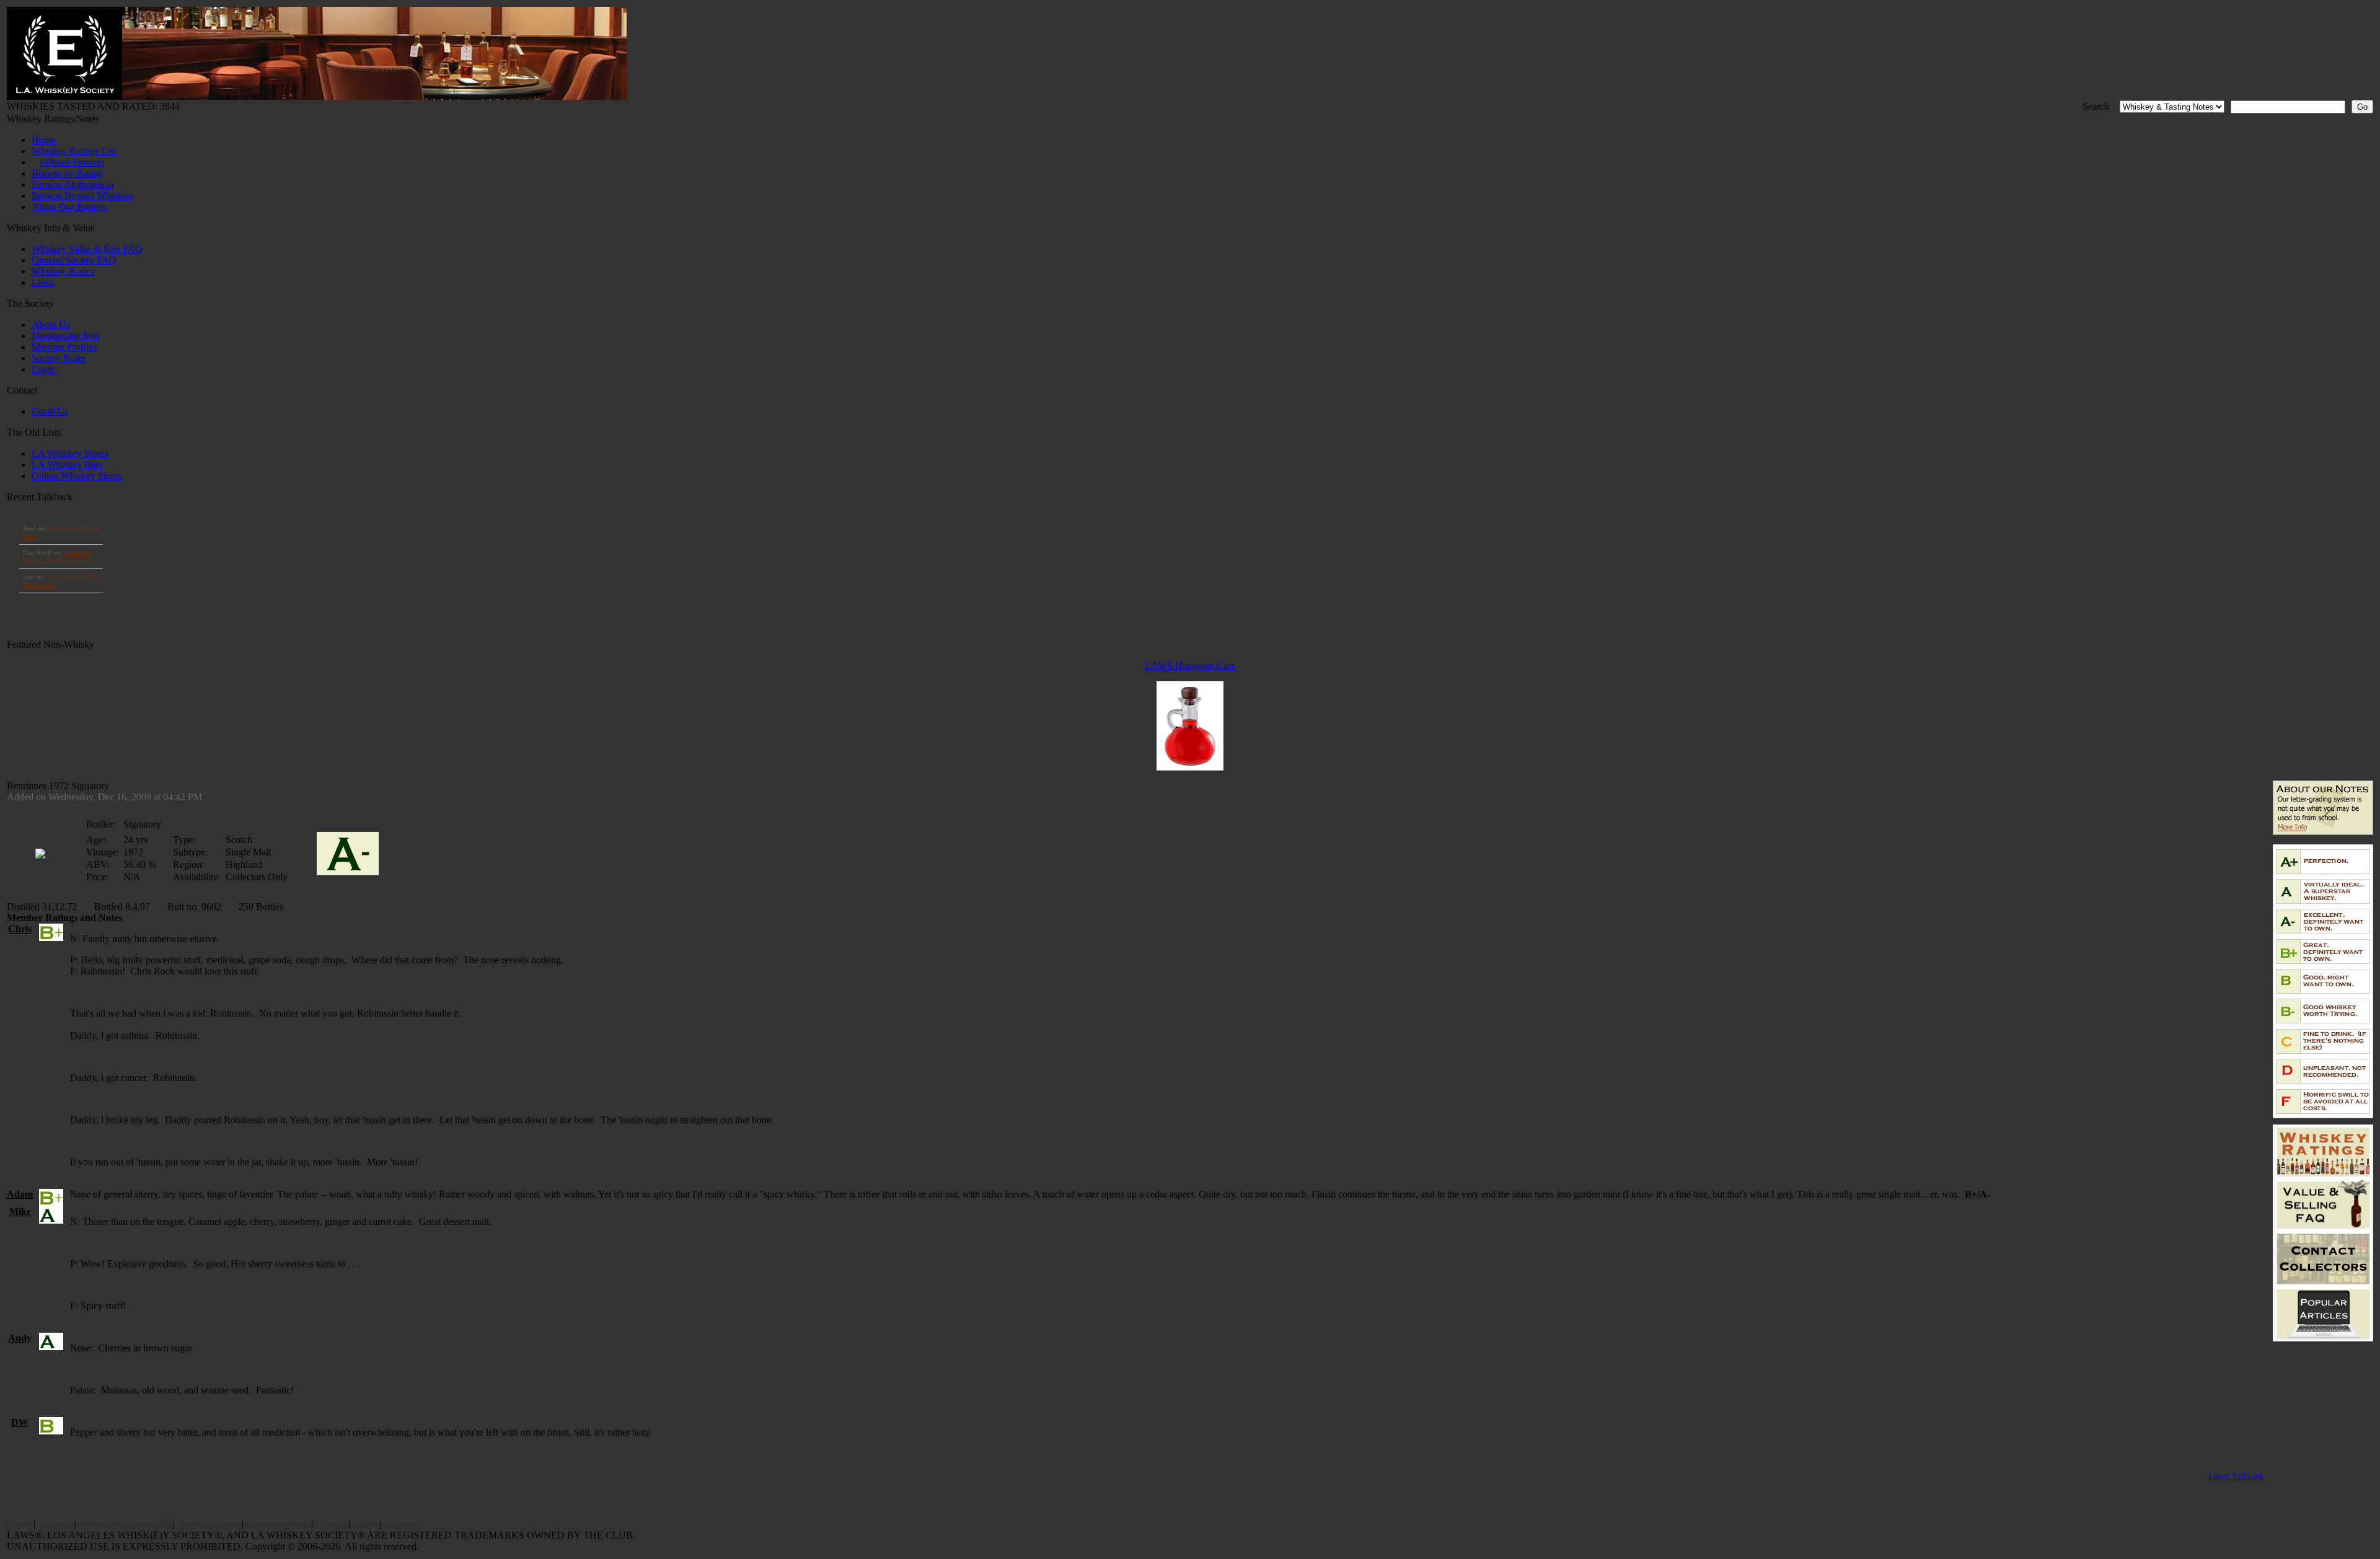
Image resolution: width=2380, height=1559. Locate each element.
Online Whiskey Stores (77, 476)
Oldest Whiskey (277, 1524)
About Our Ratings (69, 207)
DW (20, 1422)
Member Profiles (64, 347)
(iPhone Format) (72, 162)
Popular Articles (208, 1524)
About (364, 1524)
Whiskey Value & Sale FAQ (87, 249)
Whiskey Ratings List (74, 151)
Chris (20, 929)
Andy (20, 1338)
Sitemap (399, 1524)
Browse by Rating (67, 173)
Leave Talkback (2236, 1476)
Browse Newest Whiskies (82, 196)
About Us (51, 325)
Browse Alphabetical (73, 184)
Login (43, 369)
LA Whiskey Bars (67, 465)
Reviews (55, 1524)
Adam (20, 1194)
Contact (331, 1524)
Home (44, 140)
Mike (20, 1212)
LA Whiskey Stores (70, 453)
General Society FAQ (74, 260)
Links (43, 282)
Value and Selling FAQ (124, 1524)
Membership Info (65, 336)
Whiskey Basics (63, 271)
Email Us (50, 411)
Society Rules (59, 358)
